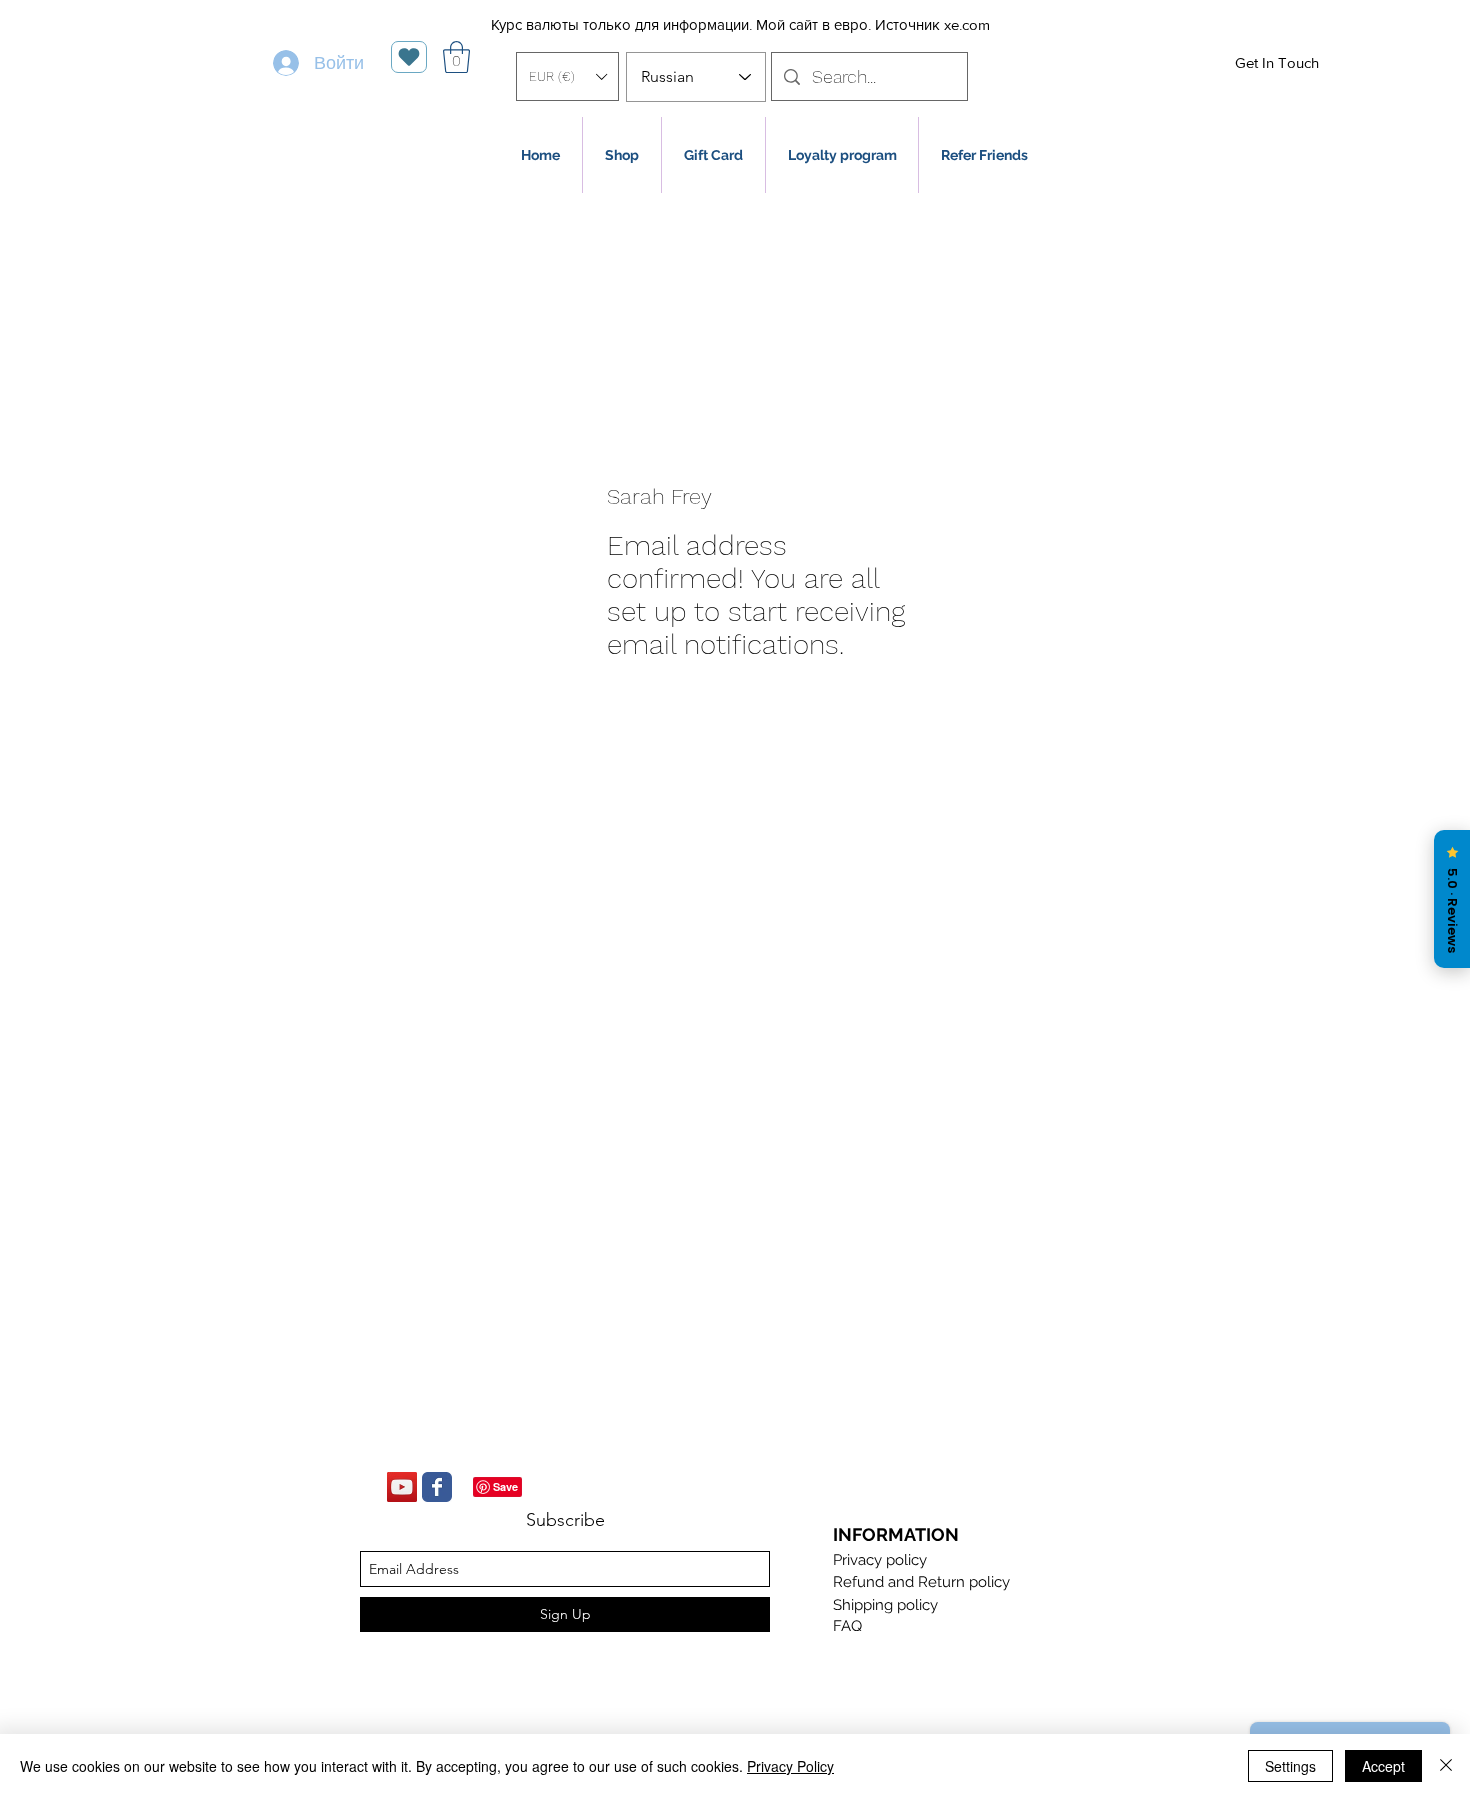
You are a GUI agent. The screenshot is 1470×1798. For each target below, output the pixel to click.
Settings (1290, 1766)
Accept (1383, 1766)
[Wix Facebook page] (437, 1487)
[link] (456, 57)
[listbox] (567, 76)
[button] (567, 76)
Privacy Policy (790, 1766)
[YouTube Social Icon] (402, 1487)
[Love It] (409, 57)
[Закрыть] (1446, 1766)
